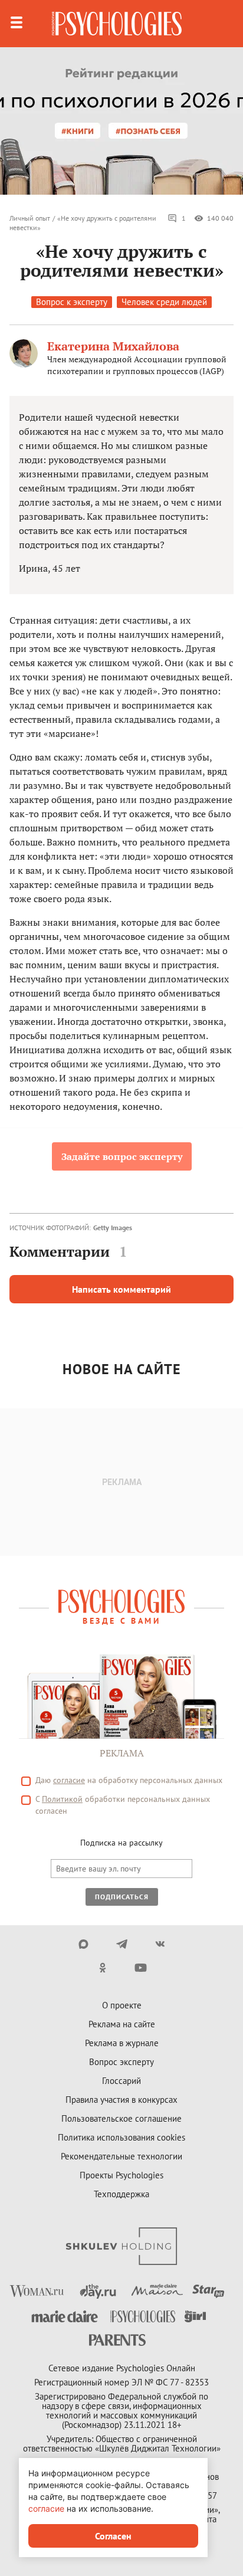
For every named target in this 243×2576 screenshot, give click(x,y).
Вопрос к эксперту (72, 302)
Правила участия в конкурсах (121, 2100)
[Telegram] (122, 1944)
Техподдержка (121, 2194)
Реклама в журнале (122, 2043)
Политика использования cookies (121, 2137)
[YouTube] (141, 1968)
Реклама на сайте (122, 2024)
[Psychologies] (117, 24)
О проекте (122, 2005)
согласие (69, 1780)
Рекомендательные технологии (121, 2156)
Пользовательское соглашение (121, 2118)
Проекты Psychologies (121, 2175)
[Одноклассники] (102, 1968)
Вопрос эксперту (121, 2062)
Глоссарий (121, 2081)
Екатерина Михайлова (113, 346)
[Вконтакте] (160, 1944)
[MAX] (83, 1944)
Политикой (62, 1799)
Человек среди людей (164, 302)
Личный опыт (30, 218)
